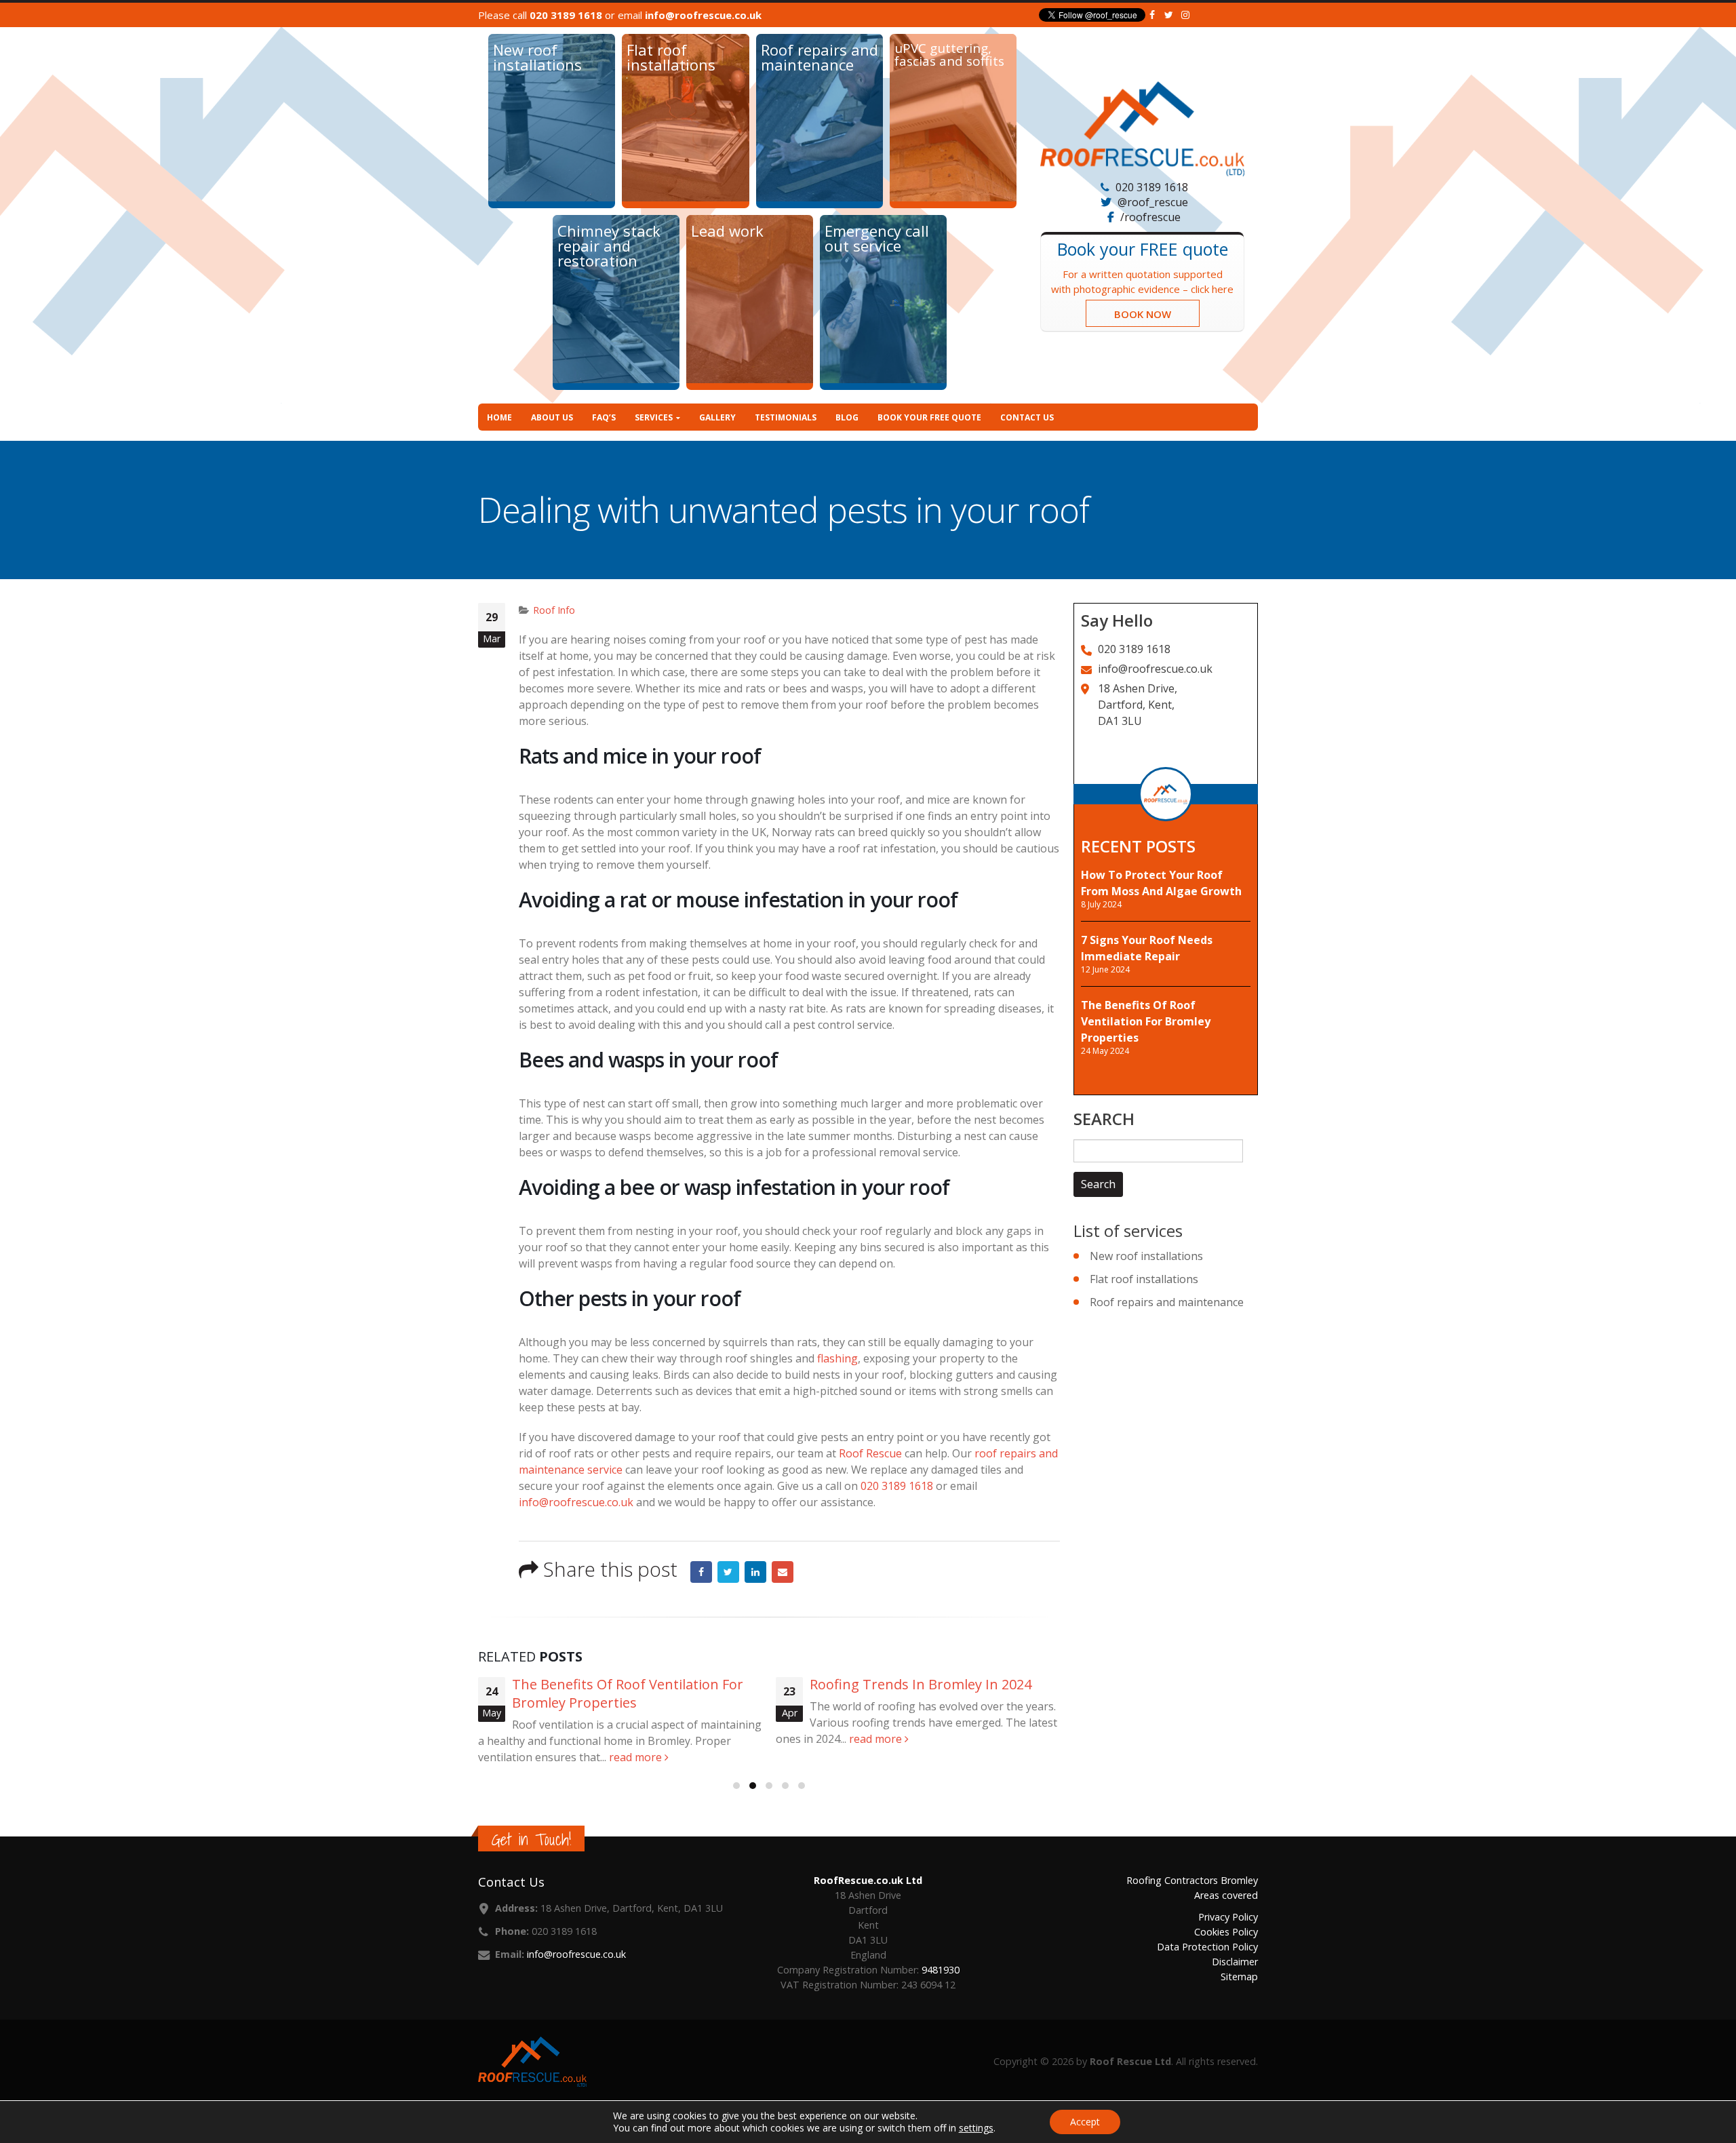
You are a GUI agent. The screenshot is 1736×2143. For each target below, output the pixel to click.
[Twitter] (1169, 15)
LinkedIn (755, 1572)
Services (654, 417)
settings (976, 2128)
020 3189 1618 (566, 15)
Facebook (701, 1572)
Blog (847, 417)
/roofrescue (1150, 217)
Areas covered (1226, 1895)
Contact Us (1027, 417)
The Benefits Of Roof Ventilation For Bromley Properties (628, 1693)
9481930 (941, 1970)
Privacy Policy (1228, 1917)
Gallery (717, 417)
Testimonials (786, 417)
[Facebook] (1152, 15)
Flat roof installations (1144, 1278)
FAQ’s (604, 417)
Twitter (728, 1572)
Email (783, 1572)
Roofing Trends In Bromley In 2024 (921, 1684)
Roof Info (554, 610)
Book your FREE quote (929, 417)
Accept (1085, 2122)
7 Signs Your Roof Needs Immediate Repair (1147, 947)
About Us (552, 417)
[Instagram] (1186, 15)
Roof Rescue (870, 1453)
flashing (837, 1358)
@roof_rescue (1153, 202)
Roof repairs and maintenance (1167, 1301)
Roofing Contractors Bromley (1192, 1880)
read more (637, 1757)
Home (499, 417)
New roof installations (1146, 1255)
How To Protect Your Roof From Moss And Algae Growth (1161, 883)
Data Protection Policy (1207, 1947)
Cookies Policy (1226, 1932)
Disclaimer (1235, 1962)
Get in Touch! (531, 1840)
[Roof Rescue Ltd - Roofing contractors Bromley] (1142, 129)
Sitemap (1239, 1977)
